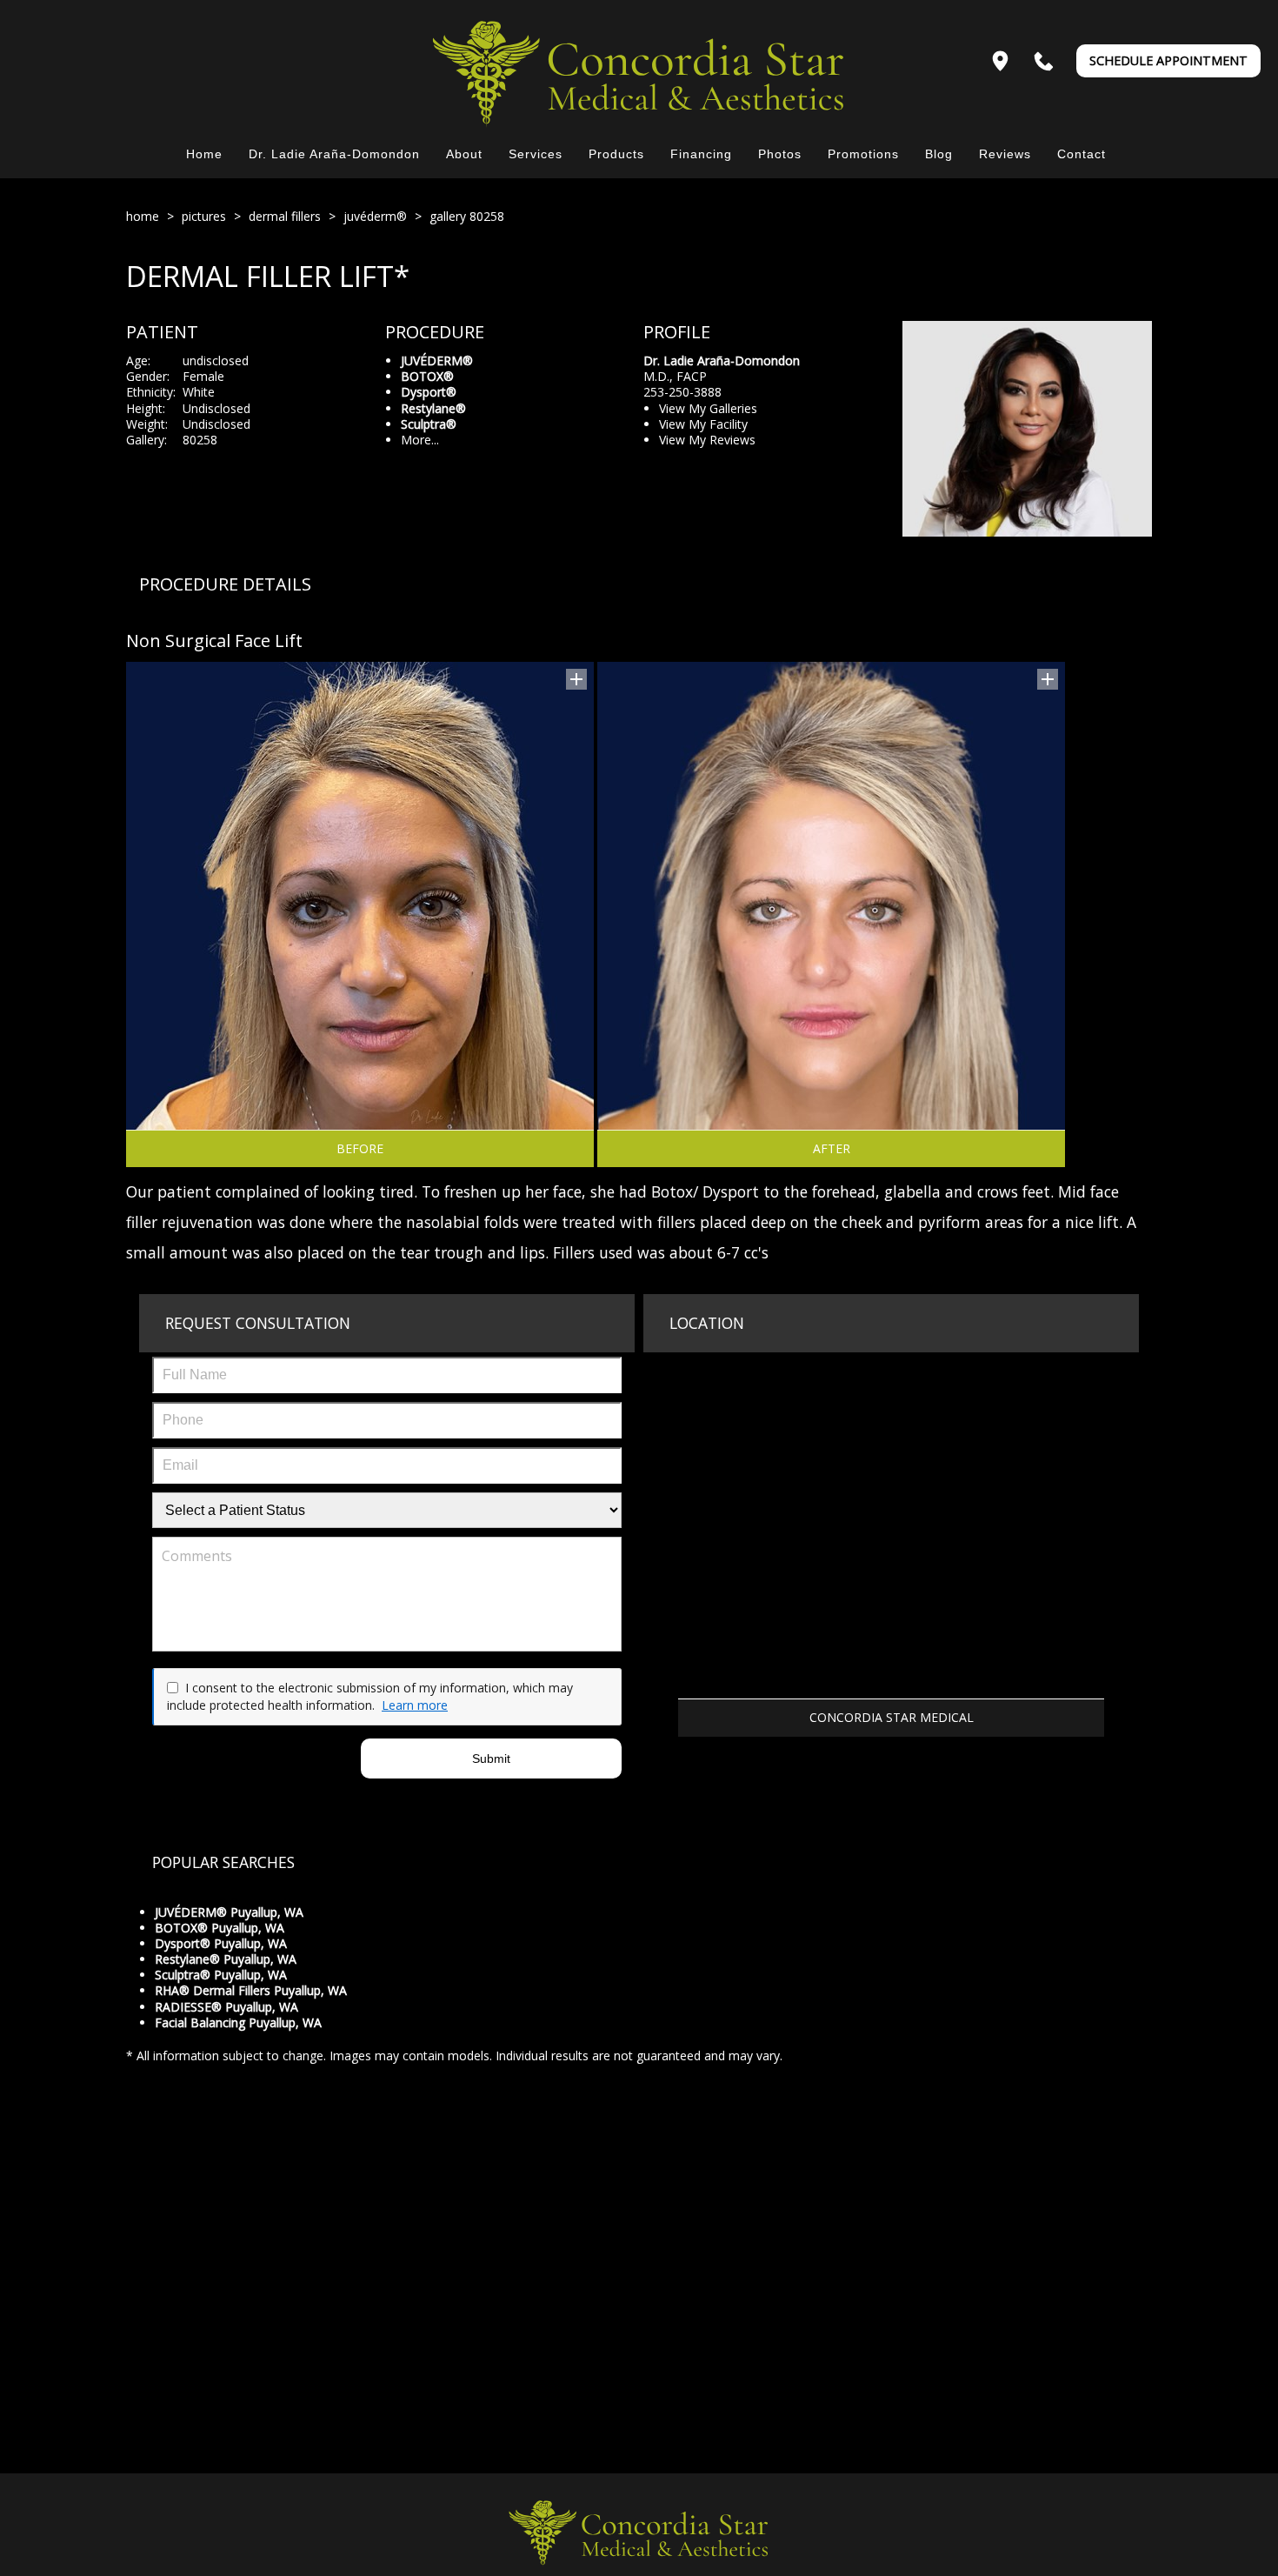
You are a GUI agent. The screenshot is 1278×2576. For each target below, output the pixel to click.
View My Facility (703, 424)
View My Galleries (708, 408)
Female (203, 376)
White (199, 392)
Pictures (204, 216)
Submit (491, 1758)
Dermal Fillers (285, 216)
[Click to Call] (1044, 61)
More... (420, 440)
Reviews (1005, 154)
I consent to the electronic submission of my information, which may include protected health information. (370, 1696)
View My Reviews (707, 440)
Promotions (863, 154)
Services (536, 154)
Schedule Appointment (1168, 60)
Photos (780, 154)
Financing (701, 154)
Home (204, 154)
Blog (939, 154)
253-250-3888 (682, 392)
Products (616, 154)
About (464, 154)
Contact (1082, 154)
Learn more (415, 1705)
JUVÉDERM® (375, 216)
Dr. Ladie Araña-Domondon (334, 154)
